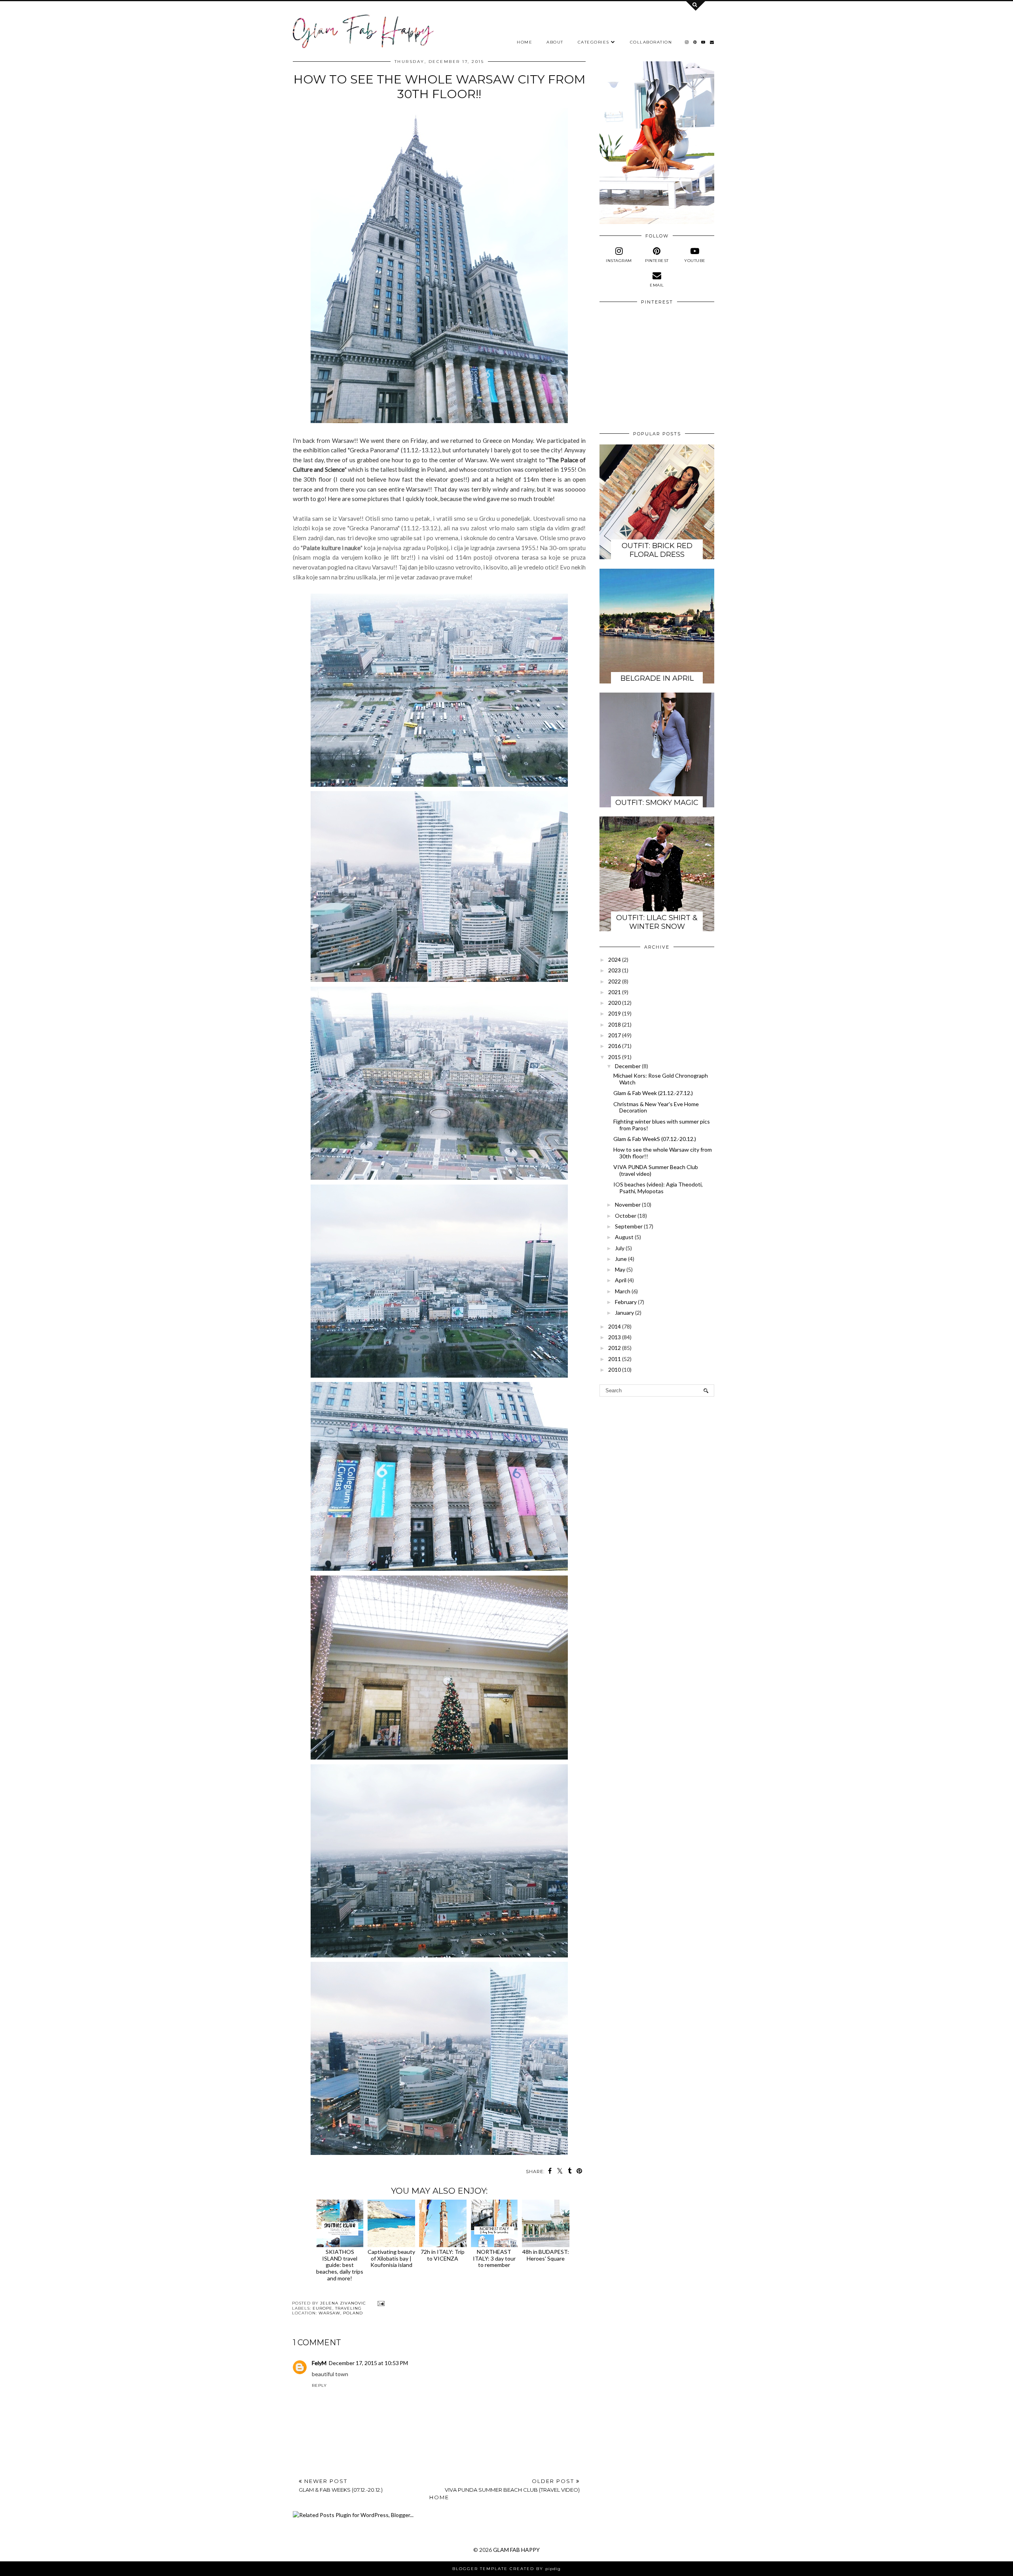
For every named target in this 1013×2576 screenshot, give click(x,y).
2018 (615, 1024)
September (629, 1226)
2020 (615, 1003)
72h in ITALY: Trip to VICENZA (443, 2255)
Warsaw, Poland (341, 2313)
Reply (319, 2385)
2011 (615, 1359)
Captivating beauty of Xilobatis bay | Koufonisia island (391, 2258)
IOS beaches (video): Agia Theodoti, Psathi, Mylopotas (658, 1188)
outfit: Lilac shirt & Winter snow (657, 922)
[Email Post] (380, 2303)
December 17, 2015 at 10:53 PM (368, 2363)
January (624, 1313)
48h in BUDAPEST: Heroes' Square (546, 2255)
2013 (615, 1337)
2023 (615, 970)
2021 (615, 992)
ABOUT (555, 42)
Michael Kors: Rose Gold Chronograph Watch (661, 1079)
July (620, 1248)
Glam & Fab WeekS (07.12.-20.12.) (655, 1139)
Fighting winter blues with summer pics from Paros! (662, 1125)
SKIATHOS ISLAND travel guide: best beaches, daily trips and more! (340, 2265)
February (626, 1302)
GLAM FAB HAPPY (516, 2550)
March (623, 1291)
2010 (615, 1370)
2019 (615, 1013)
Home (439, 2497)
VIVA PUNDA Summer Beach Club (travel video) (656, 1170)
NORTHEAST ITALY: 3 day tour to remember (494, 2258)
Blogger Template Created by (506, 2569)
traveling (348, 2308)
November (628, 1204)
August (624, 1237)
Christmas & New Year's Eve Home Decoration (656, 1107)
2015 (615, 1057)
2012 (615, 1348)
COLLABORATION (651, 42)
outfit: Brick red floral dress (657, 550)
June (621, 1259)
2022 (615, 981)
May (620, 1269)
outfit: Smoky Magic (657, 803)
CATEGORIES (594, 42)
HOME (525, 42)
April (621, 1280)
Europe (322, 2308)
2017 (615, 1035)
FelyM (319, 2363)
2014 (615, 1326)
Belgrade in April (657, 678)
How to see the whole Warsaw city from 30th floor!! (663, 1153)
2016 (615, 1046)
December (628, 1066)
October (626, 1216)
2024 (615, 960)
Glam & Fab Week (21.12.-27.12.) (653, 1093)
